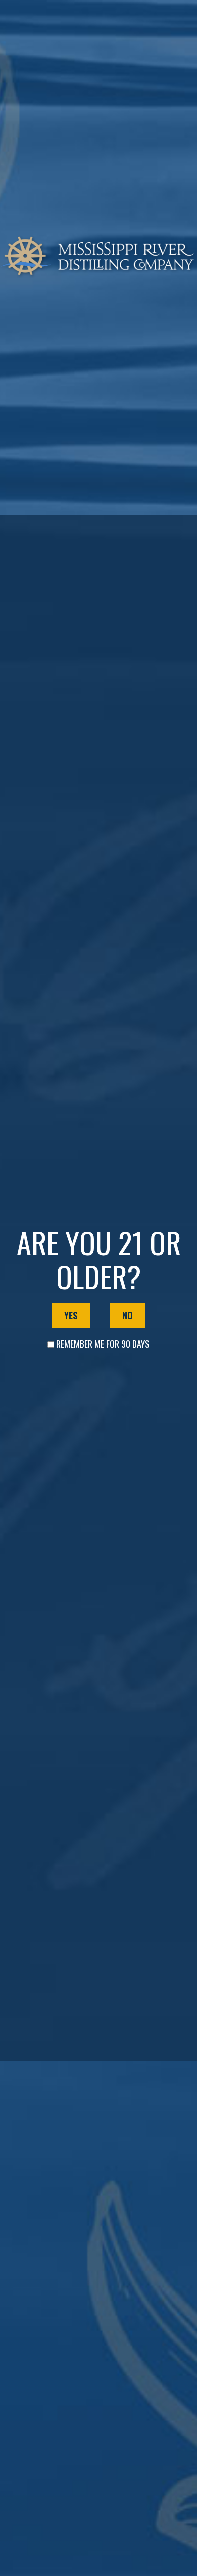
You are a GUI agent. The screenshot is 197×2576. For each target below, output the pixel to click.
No (128, 1315)
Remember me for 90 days (103, 1344)
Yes (71, 1315)
